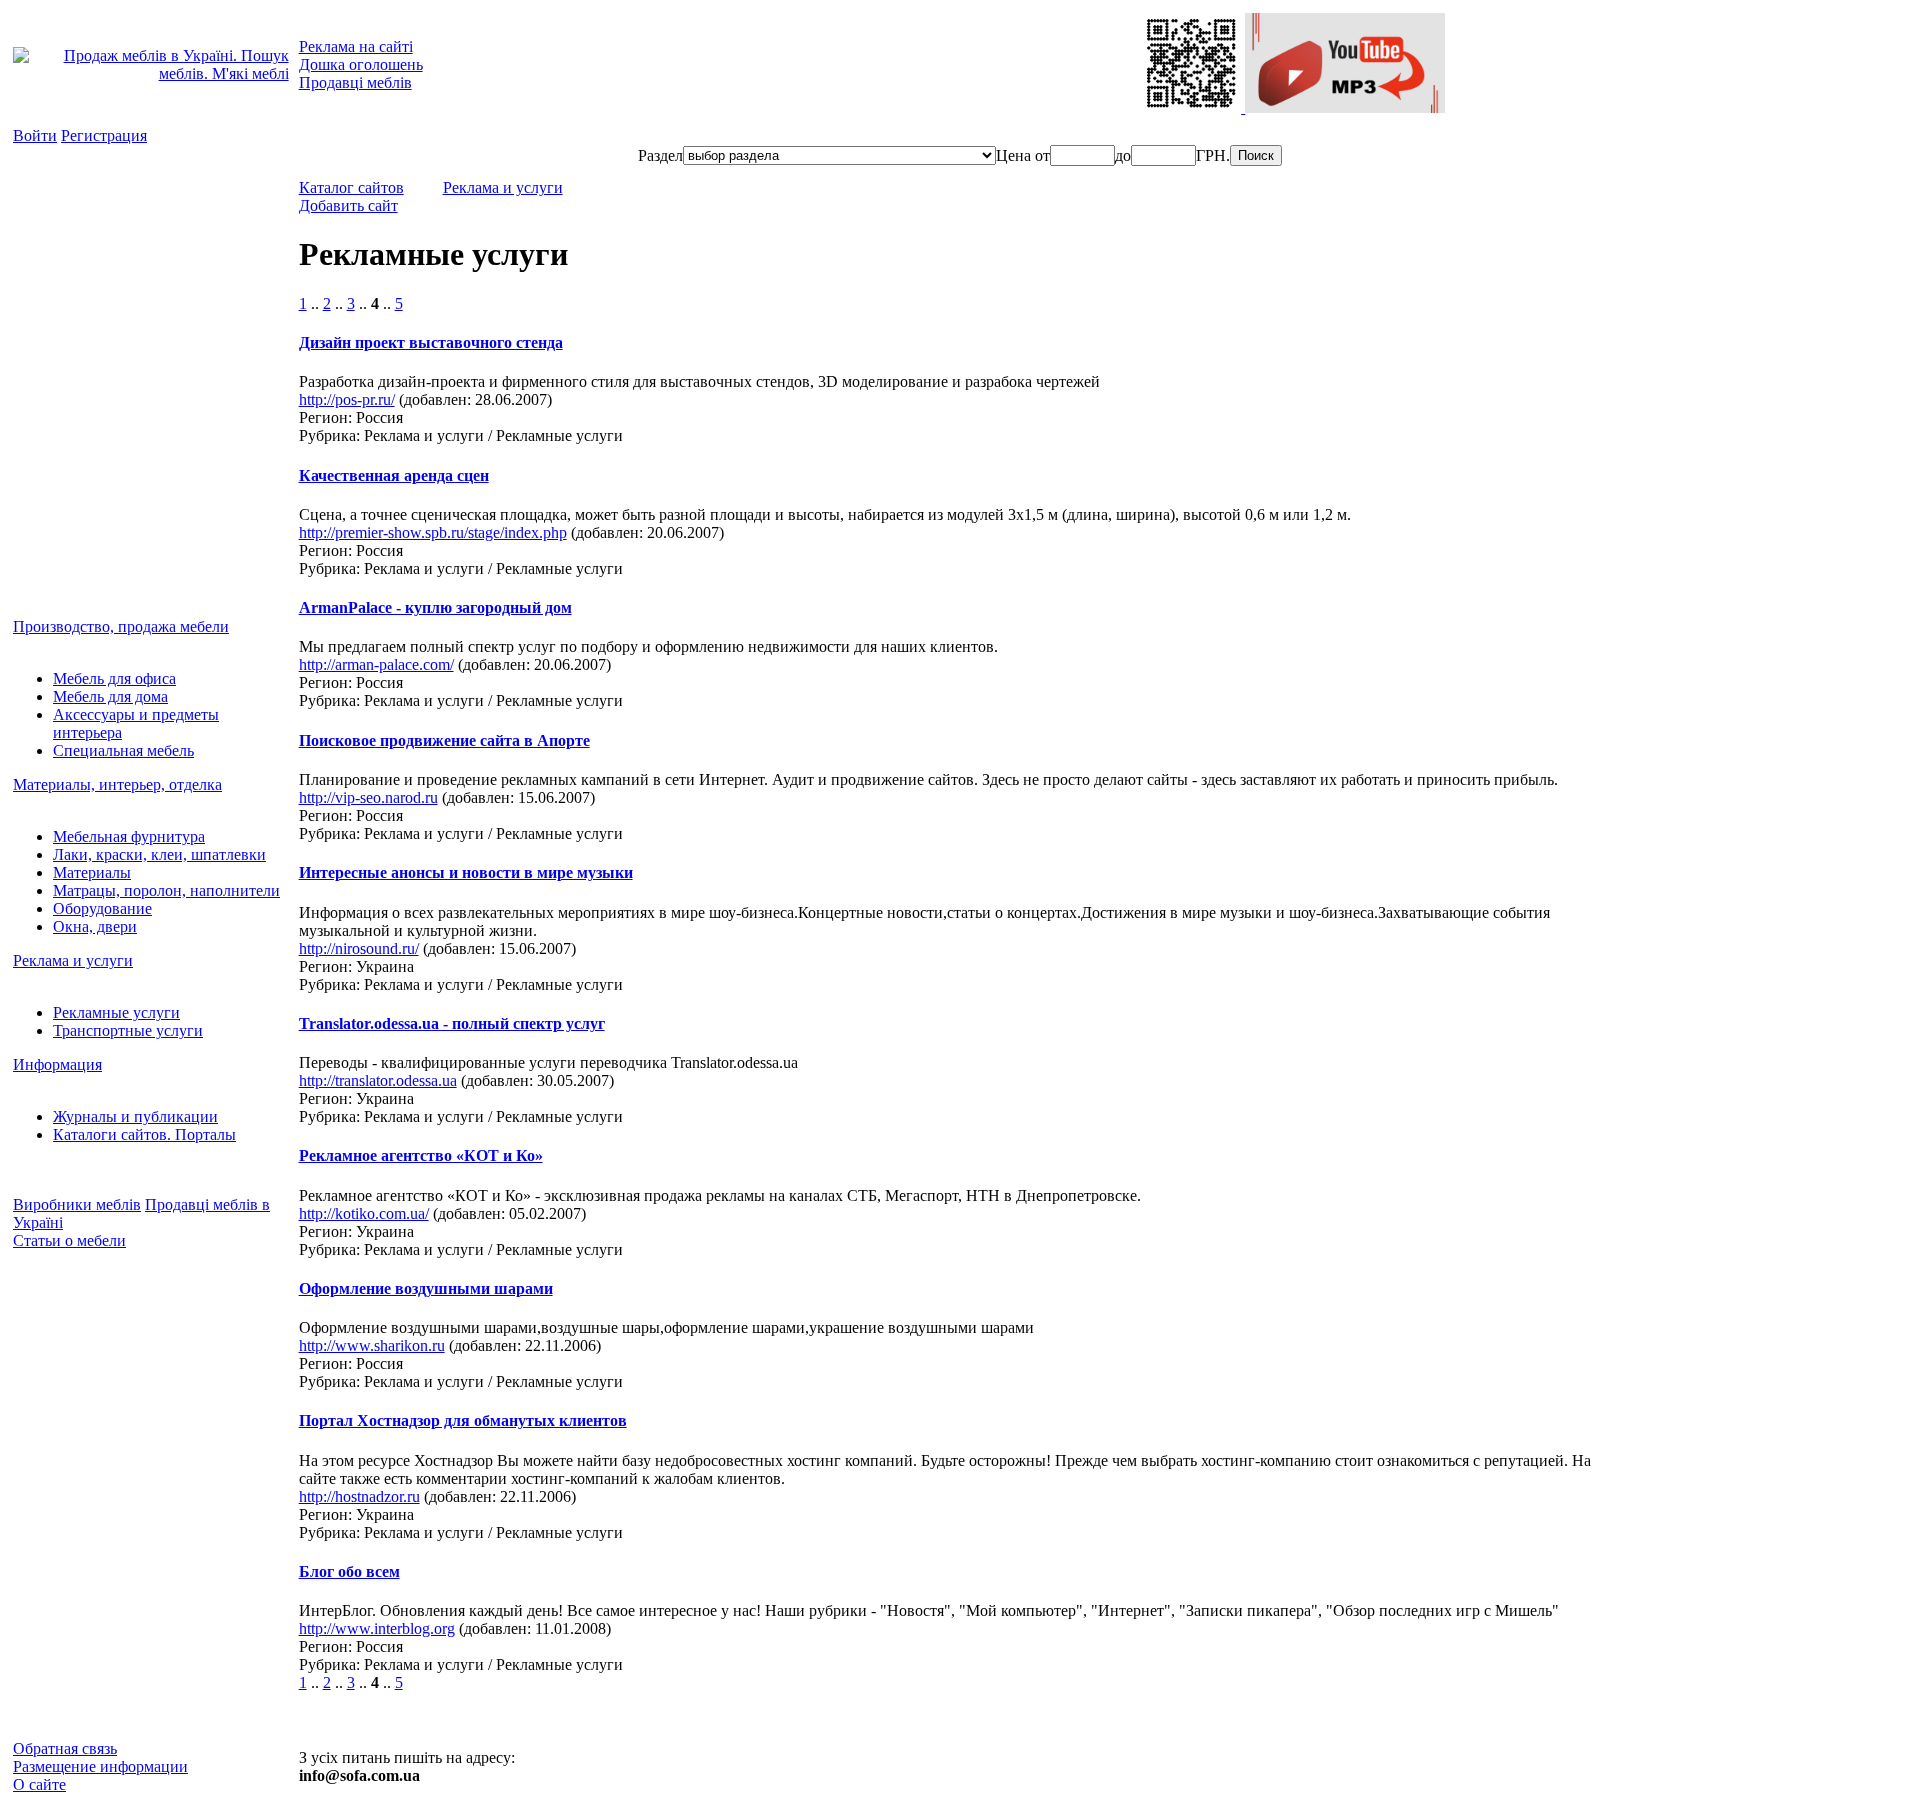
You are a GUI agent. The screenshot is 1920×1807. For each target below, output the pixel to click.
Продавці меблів (355, 82)
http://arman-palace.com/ (376, 664)
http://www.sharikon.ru (372, 1345)
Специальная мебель (123, 750)
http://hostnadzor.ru (359, 1496)
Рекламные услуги (116, 1012)
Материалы (92, 872)
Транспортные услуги (128, 1030)
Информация (57, 1064)
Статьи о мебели (69, 1240)
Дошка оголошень (361, 64)
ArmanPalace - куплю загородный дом (435, 607)
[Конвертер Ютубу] (1345, 107)
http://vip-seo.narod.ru (368, 797)
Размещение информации (100, 1766)
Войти (35, 135)
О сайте (39, 1784)
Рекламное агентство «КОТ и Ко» (421, 1155)
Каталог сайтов (351, 187)
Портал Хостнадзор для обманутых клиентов (463, 1420)
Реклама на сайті (356, 46)
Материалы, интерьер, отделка (117, 784)
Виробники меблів (77, 1204)
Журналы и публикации (135, 1116)
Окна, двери (95, 926)
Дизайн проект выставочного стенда (431, 342)
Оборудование (102, 908)
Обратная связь (65, 1748)
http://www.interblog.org (377, 1628)
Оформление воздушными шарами (426, 1288)
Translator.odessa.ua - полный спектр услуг (452, 1023)
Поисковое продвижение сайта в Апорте (444, 740)
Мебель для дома (110, 696)
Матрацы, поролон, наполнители (166, 890)
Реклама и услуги (73, 960)
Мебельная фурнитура (129, 836)
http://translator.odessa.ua (378, 1080)
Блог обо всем (349, 1571)
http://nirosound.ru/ (359, 948)
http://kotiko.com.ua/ (364, 1213)
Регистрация (104, 135)
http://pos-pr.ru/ (347, 399)
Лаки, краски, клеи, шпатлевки (159, 854)
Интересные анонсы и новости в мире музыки (466, 872)
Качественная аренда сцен (394, 475)
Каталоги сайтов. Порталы (144, 1134)
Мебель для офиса (114, 678)
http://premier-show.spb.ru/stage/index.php (433, 532)
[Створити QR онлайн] (1193, 107)
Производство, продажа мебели (121, 626)
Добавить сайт (348, 205)
